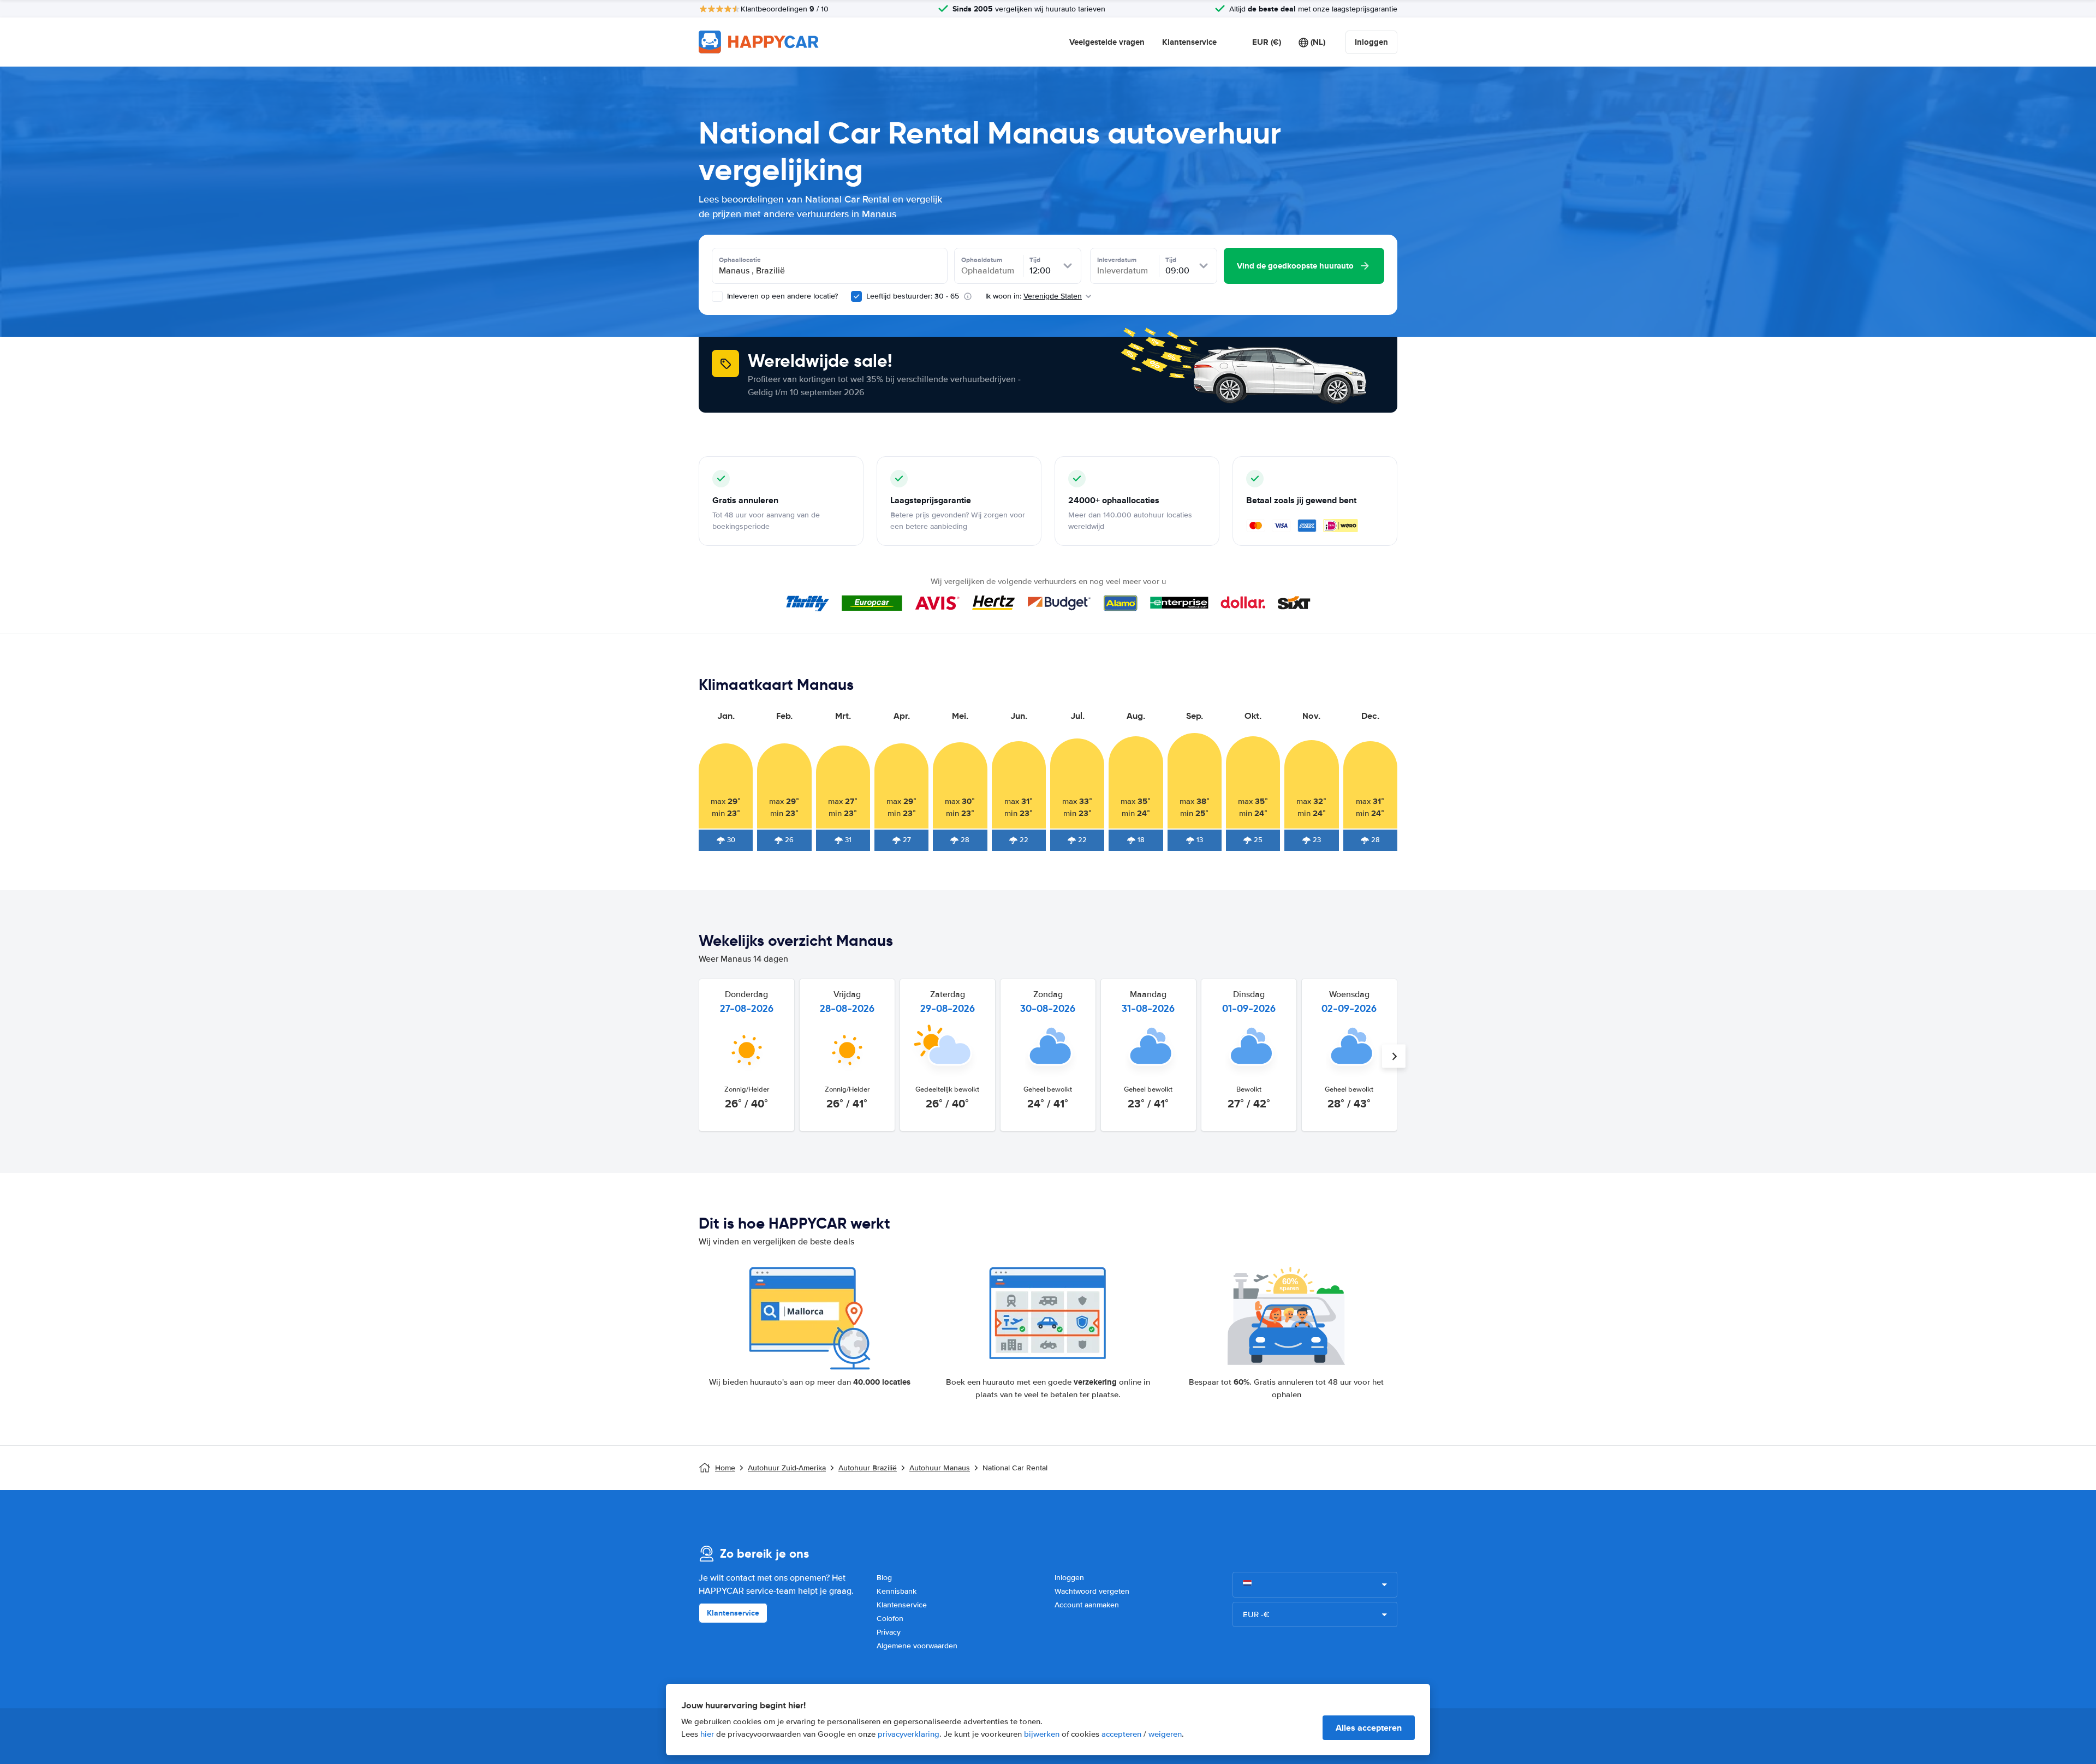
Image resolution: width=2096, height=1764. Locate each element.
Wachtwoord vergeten (1092, 1591)
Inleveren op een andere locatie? (781, 296)
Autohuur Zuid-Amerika (787, 1468)
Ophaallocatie (740, 260)
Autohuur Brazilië (868, 1468)
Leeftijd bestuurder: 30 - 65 (913, 296)
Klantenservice (1189, 42)
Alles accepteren (1369, 1728)
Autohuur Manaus (940, 1468)
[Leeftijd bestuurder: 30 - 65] (856, 296)
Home (725, 1468)
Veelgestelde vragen (1107, 42)
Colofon (890, 1619)
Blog (884, 1578)
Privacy (889, 1632)
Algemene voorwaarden (917, 1646)
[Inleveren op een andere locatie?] (717, 296)
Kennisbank (897, 1591)
